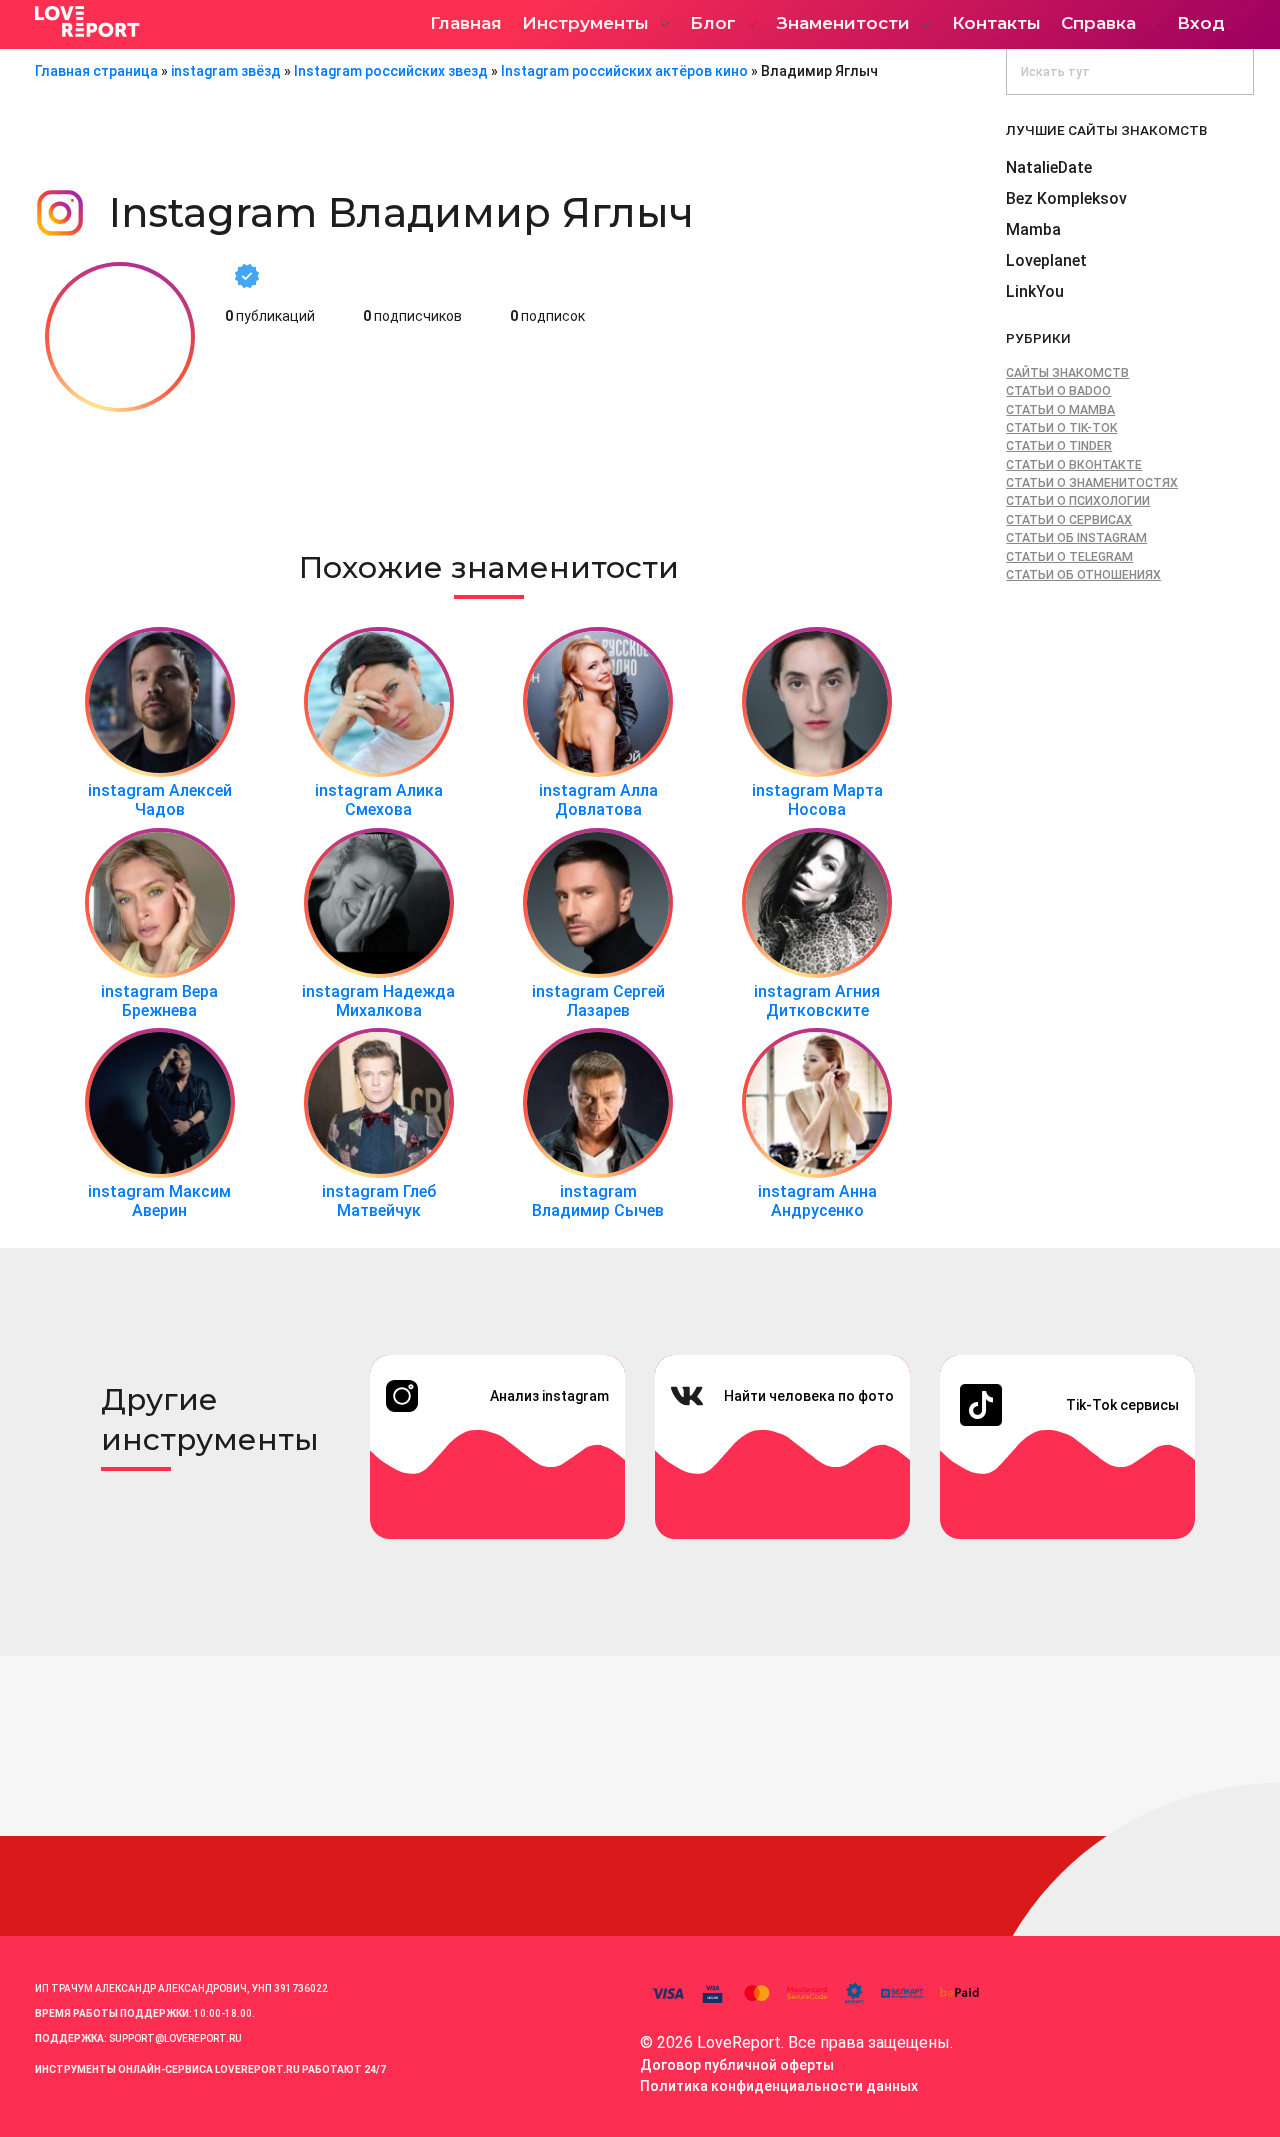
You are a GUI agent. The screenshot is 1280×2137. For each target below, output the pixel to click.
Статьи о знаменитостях (1092, 483)
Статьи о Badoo (1058, 391)
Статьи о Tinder (1059, 446)
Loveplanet (1046, 260)
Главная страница (96, 71)
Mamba (1033, 229)
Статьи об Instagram (1076, 538)
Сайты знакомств (1067, 373)
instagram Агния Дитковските (817, 1001)
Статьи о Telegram (1069, 557)
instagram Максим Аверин (159, 1201)
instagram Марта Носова (817, 800)
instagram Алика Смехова (379, 800)
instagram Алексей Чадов (160, 800)
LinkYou (1035, 291)
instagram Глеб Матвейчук (379, 1201)
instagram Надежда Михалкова (378, 1001)
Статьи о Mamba (1060, 410)
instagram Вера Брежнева (159, 1001)
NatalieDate (1049, 167)
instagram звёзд (226, 71)
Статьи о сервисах (1069, 520)
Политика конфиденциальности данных (779, 2086)
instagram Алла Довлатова (598, 800)
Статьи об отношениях (1083, 575)
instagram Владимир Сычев (598, 1201)
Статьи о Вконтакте (1074, 465)
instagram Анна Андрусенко (817, 1201)
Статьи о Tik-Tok (1061, 428)
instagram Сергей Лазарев (598, 1001)
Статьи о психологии (1078, 501)
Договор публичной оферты (737, 2065)
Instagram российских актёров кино (624, 71)
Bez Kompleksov (1066, 198)
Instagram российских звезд (391, 71)
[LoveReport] (210, 21)
